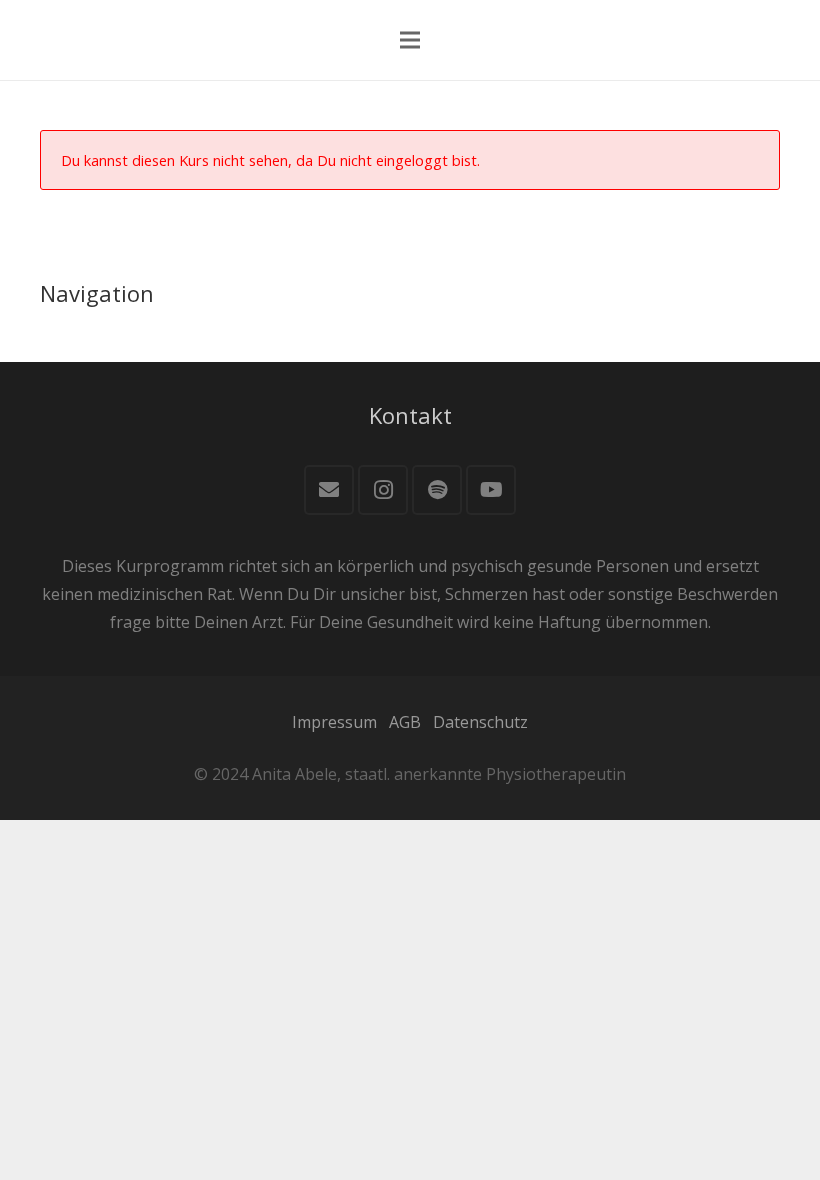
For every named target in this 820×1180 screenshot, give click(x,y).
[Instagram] (383, 490)
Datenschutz (480, 722)
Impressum (334, 722)
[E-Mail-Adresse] (329, 490)
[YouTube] (491, 490)
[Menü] (410, 40)
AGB (405, 722)
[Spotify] (437, 490)
